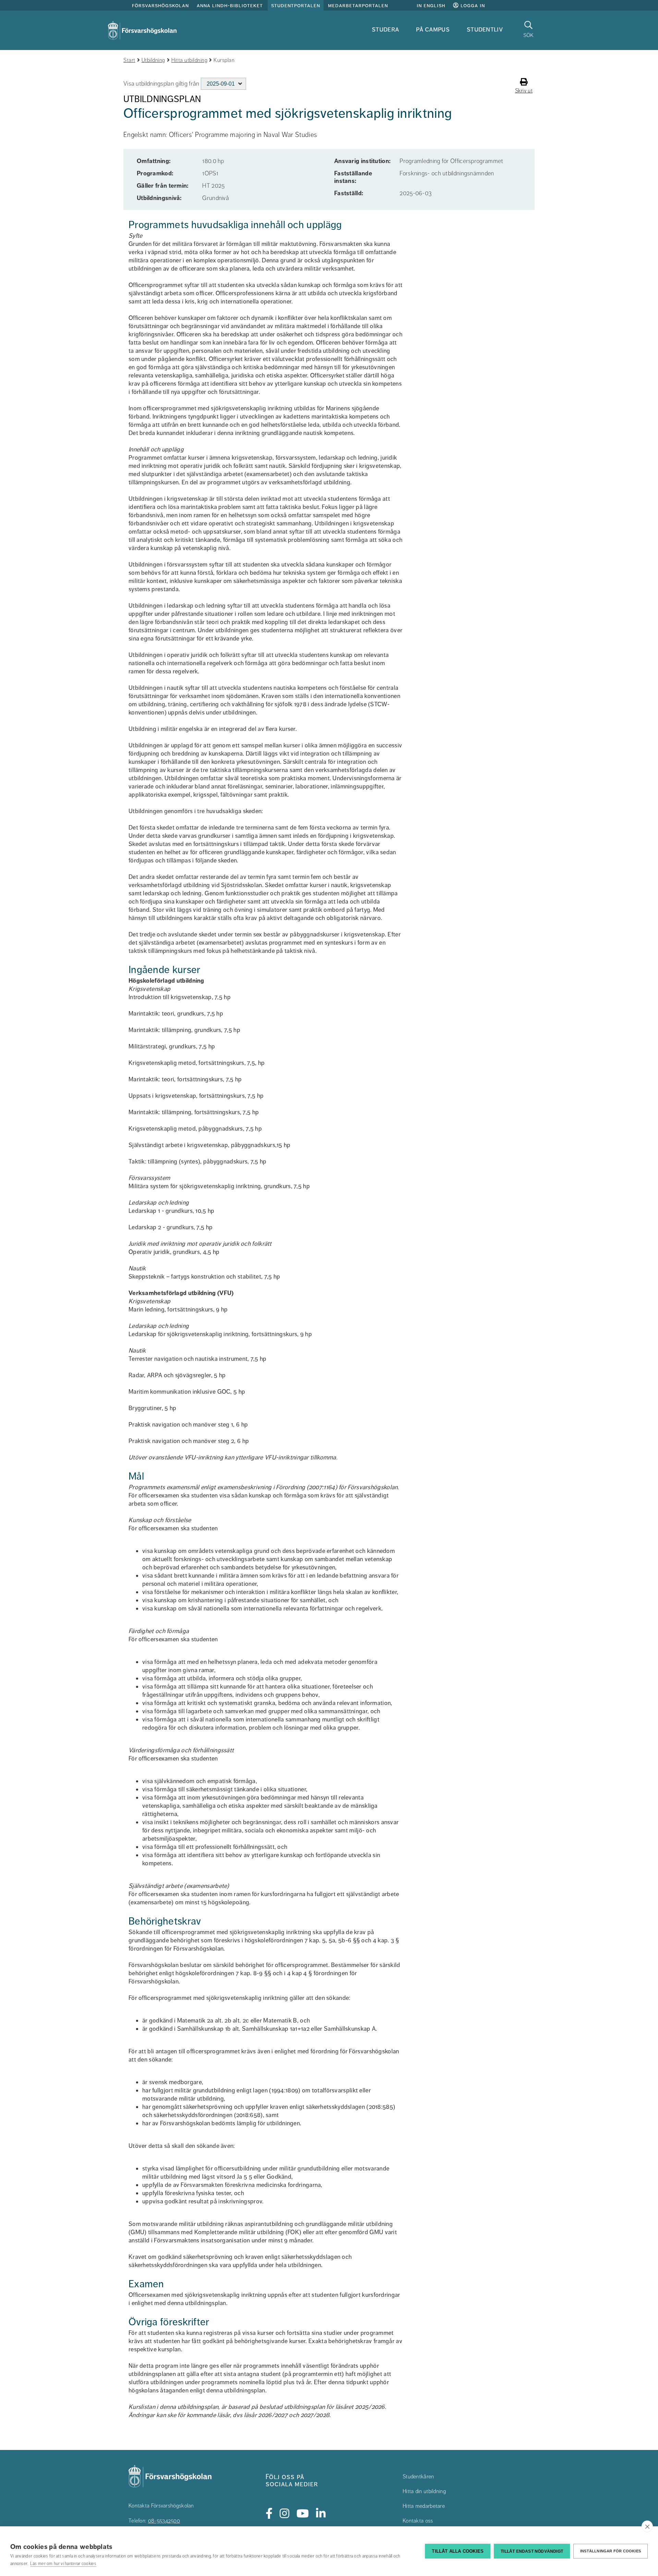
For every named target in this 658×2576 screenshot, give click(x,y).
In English (431, 5)
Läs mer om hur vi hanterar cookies (63, 2564)
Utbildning (153, 60)
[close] (647, 2526)
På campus (433, 29)
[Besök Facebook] (269, 2514)
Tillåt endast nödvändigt (532, 2551)
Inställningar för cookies (611, 2551)
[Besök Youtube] (303, 2514)
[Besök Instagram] (285, 2514)
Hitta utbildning (189, 60)
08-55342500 (164, 2521)
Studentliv (485, 29)
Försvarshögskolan (160, 5)
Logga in (472, 5)
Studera (385, 29)
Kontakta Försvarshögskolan (161, 2506)
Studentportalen (296, 5)
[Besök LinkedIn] (321, 2514)
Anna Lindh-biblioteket (230, 5)
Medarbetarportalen (358, 5)
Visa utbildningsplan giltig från (161, 84)
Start (129, 60)
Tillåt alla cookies (458, 2551)
